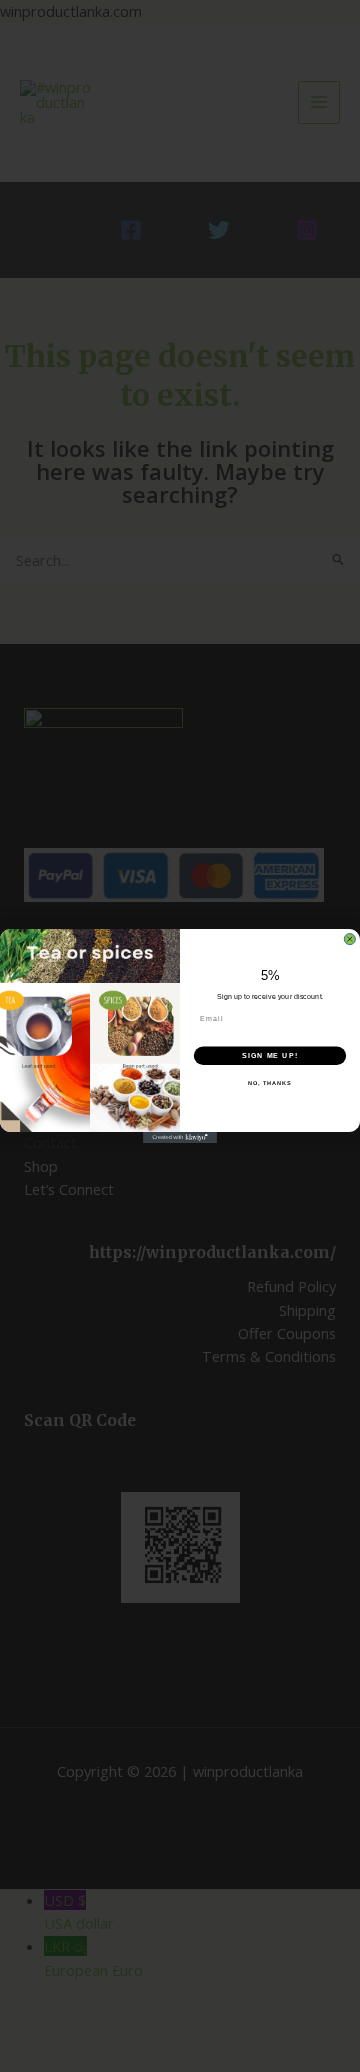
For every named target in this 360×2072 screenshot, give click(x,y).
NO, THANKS (270, 1083)
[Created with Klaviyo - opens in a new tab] (180, 1137)
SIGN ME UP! (270, 1056)
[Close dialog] (349, 939)
